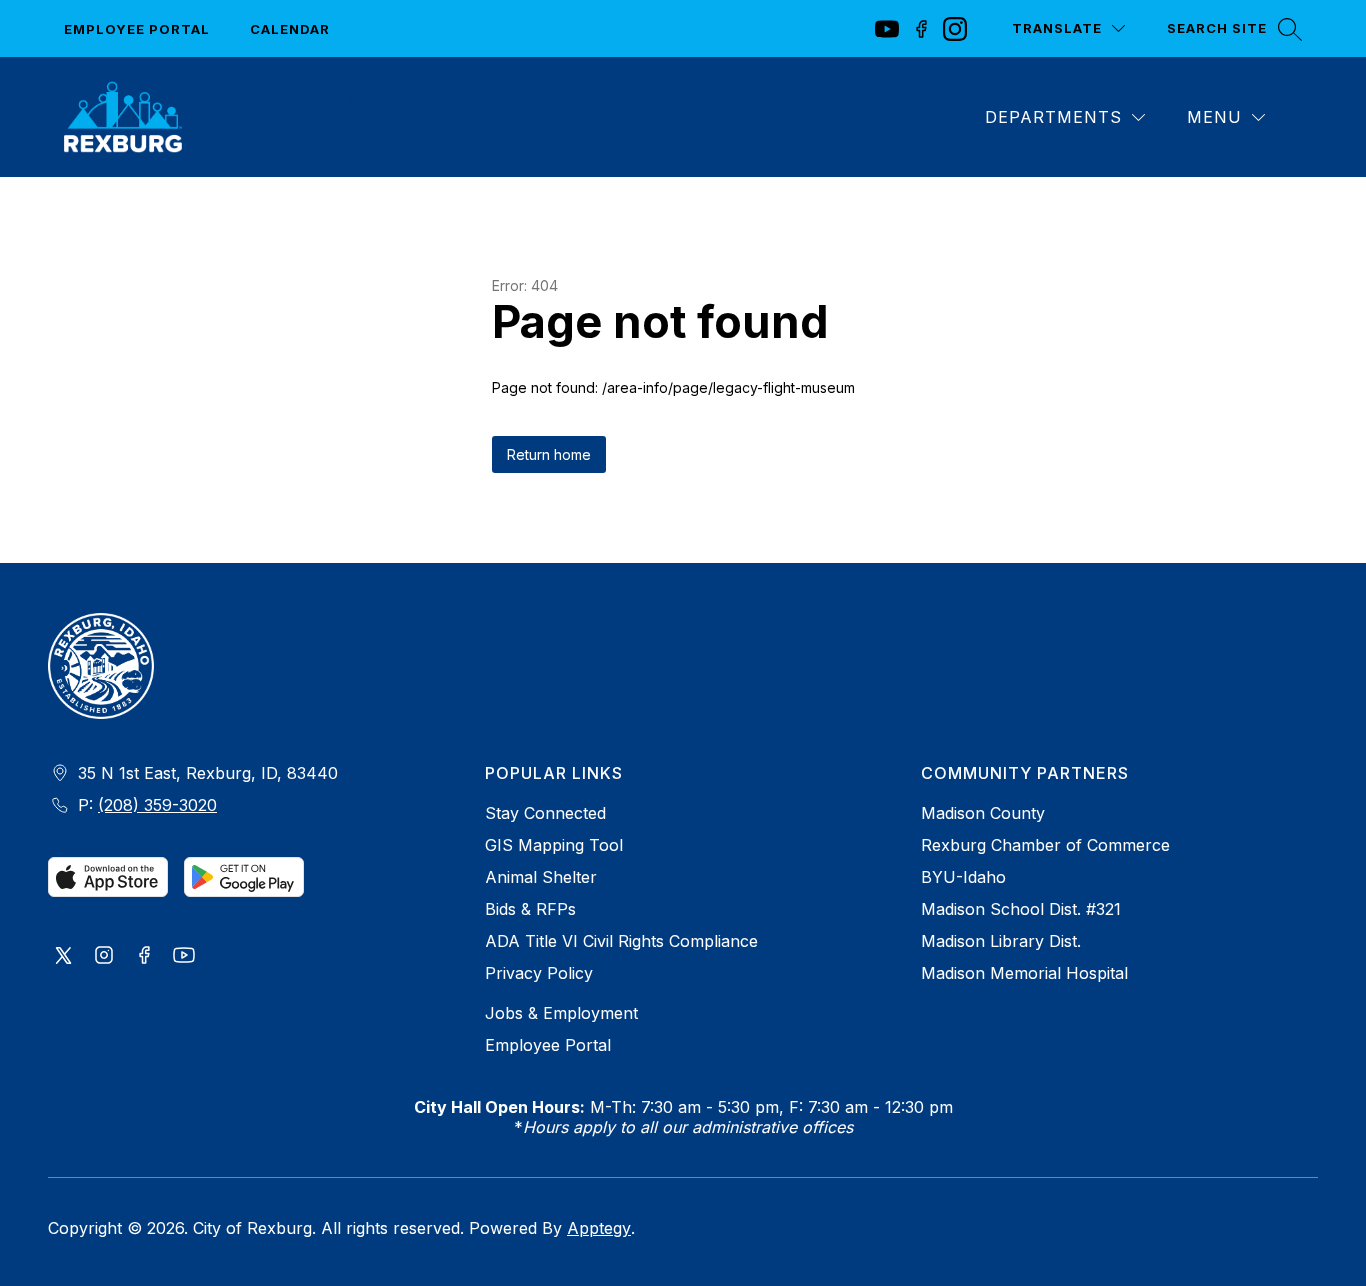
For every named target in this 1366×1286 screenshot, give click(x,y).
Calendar (290, 29)
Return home (549, 454)
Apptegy (599, 1228)
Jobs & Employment (561, 1013)
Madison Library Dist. (1001, 941)
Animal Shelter (541, 877)
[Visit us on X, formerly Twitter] (64, 957)
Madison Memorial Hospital (1024, 973)
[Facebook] (921, 29)
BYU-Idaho (963, 877)
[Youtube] (887, 29)
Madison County (983, 813)
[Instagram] (955, 29)
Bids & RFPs (530, 909)
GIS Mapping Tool (554, 845)
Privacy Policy (539, 973)
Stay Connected (545, 813)
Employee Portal (137, 29)
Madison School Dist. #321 (1021, 909)
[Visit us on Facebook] (144, 957)
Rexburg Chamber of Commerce (1045, 845)
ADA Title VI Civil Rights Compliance (621, 941)
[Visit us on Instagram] (104, 957)
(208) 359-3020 (157, 805)
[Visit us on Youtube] (184, 957)
